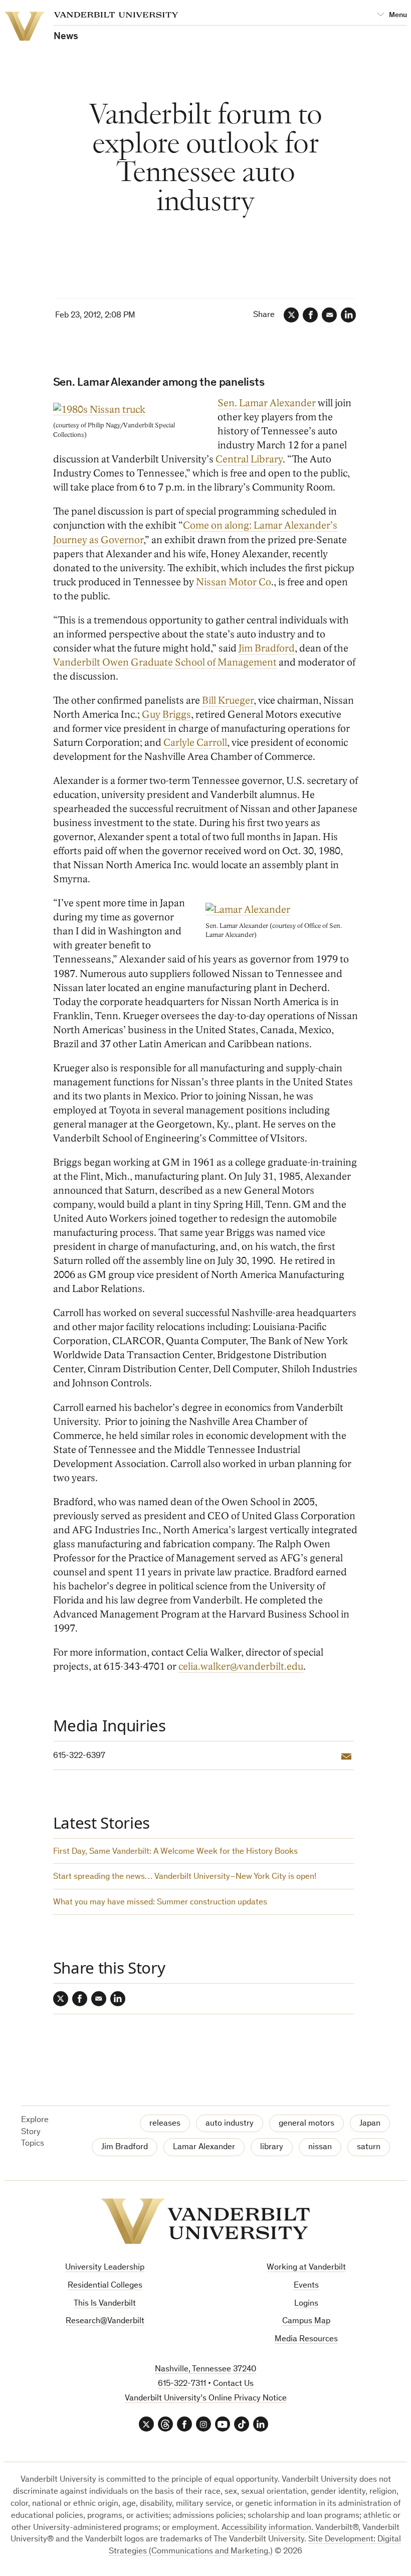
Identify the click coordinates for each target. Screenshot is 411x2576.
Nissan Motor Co (234, 582)
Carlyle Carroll (195, 743)
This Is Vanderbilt (105, 2304)
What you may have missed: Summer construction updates (160, 1903)
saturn (369, 2147)
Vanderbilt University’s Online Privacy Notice (206, 2399)
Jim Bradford (267, 649)
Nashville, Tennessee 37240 (205, 2370)
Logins (306, 2304)
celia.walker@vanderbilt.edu (241, 1667)
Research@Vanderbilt (105, 2321)
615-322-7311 (182, 2384)
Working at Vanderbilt (306, 2268)
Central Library (249, 459)
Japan (370, 2124)
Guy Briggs (166, 715)
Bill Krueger (228, 701)
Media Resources (306, 2340)
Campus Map (306, 2321)
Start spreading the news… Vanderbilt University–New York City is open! (185, 1877)
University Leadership (105, 2268)
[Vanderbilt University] (205, 2221)
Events (306, 2286)
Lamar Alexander (204, 2147)
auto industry (230, 2124)
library (272, 2147)
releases (165, 2124)
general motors (306, 2124)
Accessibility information (266, 2528)
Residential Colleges (105, 2286)
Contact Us (233, 2384)
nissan (320, 2147)
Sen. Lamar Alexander (267, 403)
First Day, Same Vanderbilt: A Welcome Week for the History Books (175, 1852)
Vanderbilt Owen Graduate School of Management (165, 663)
